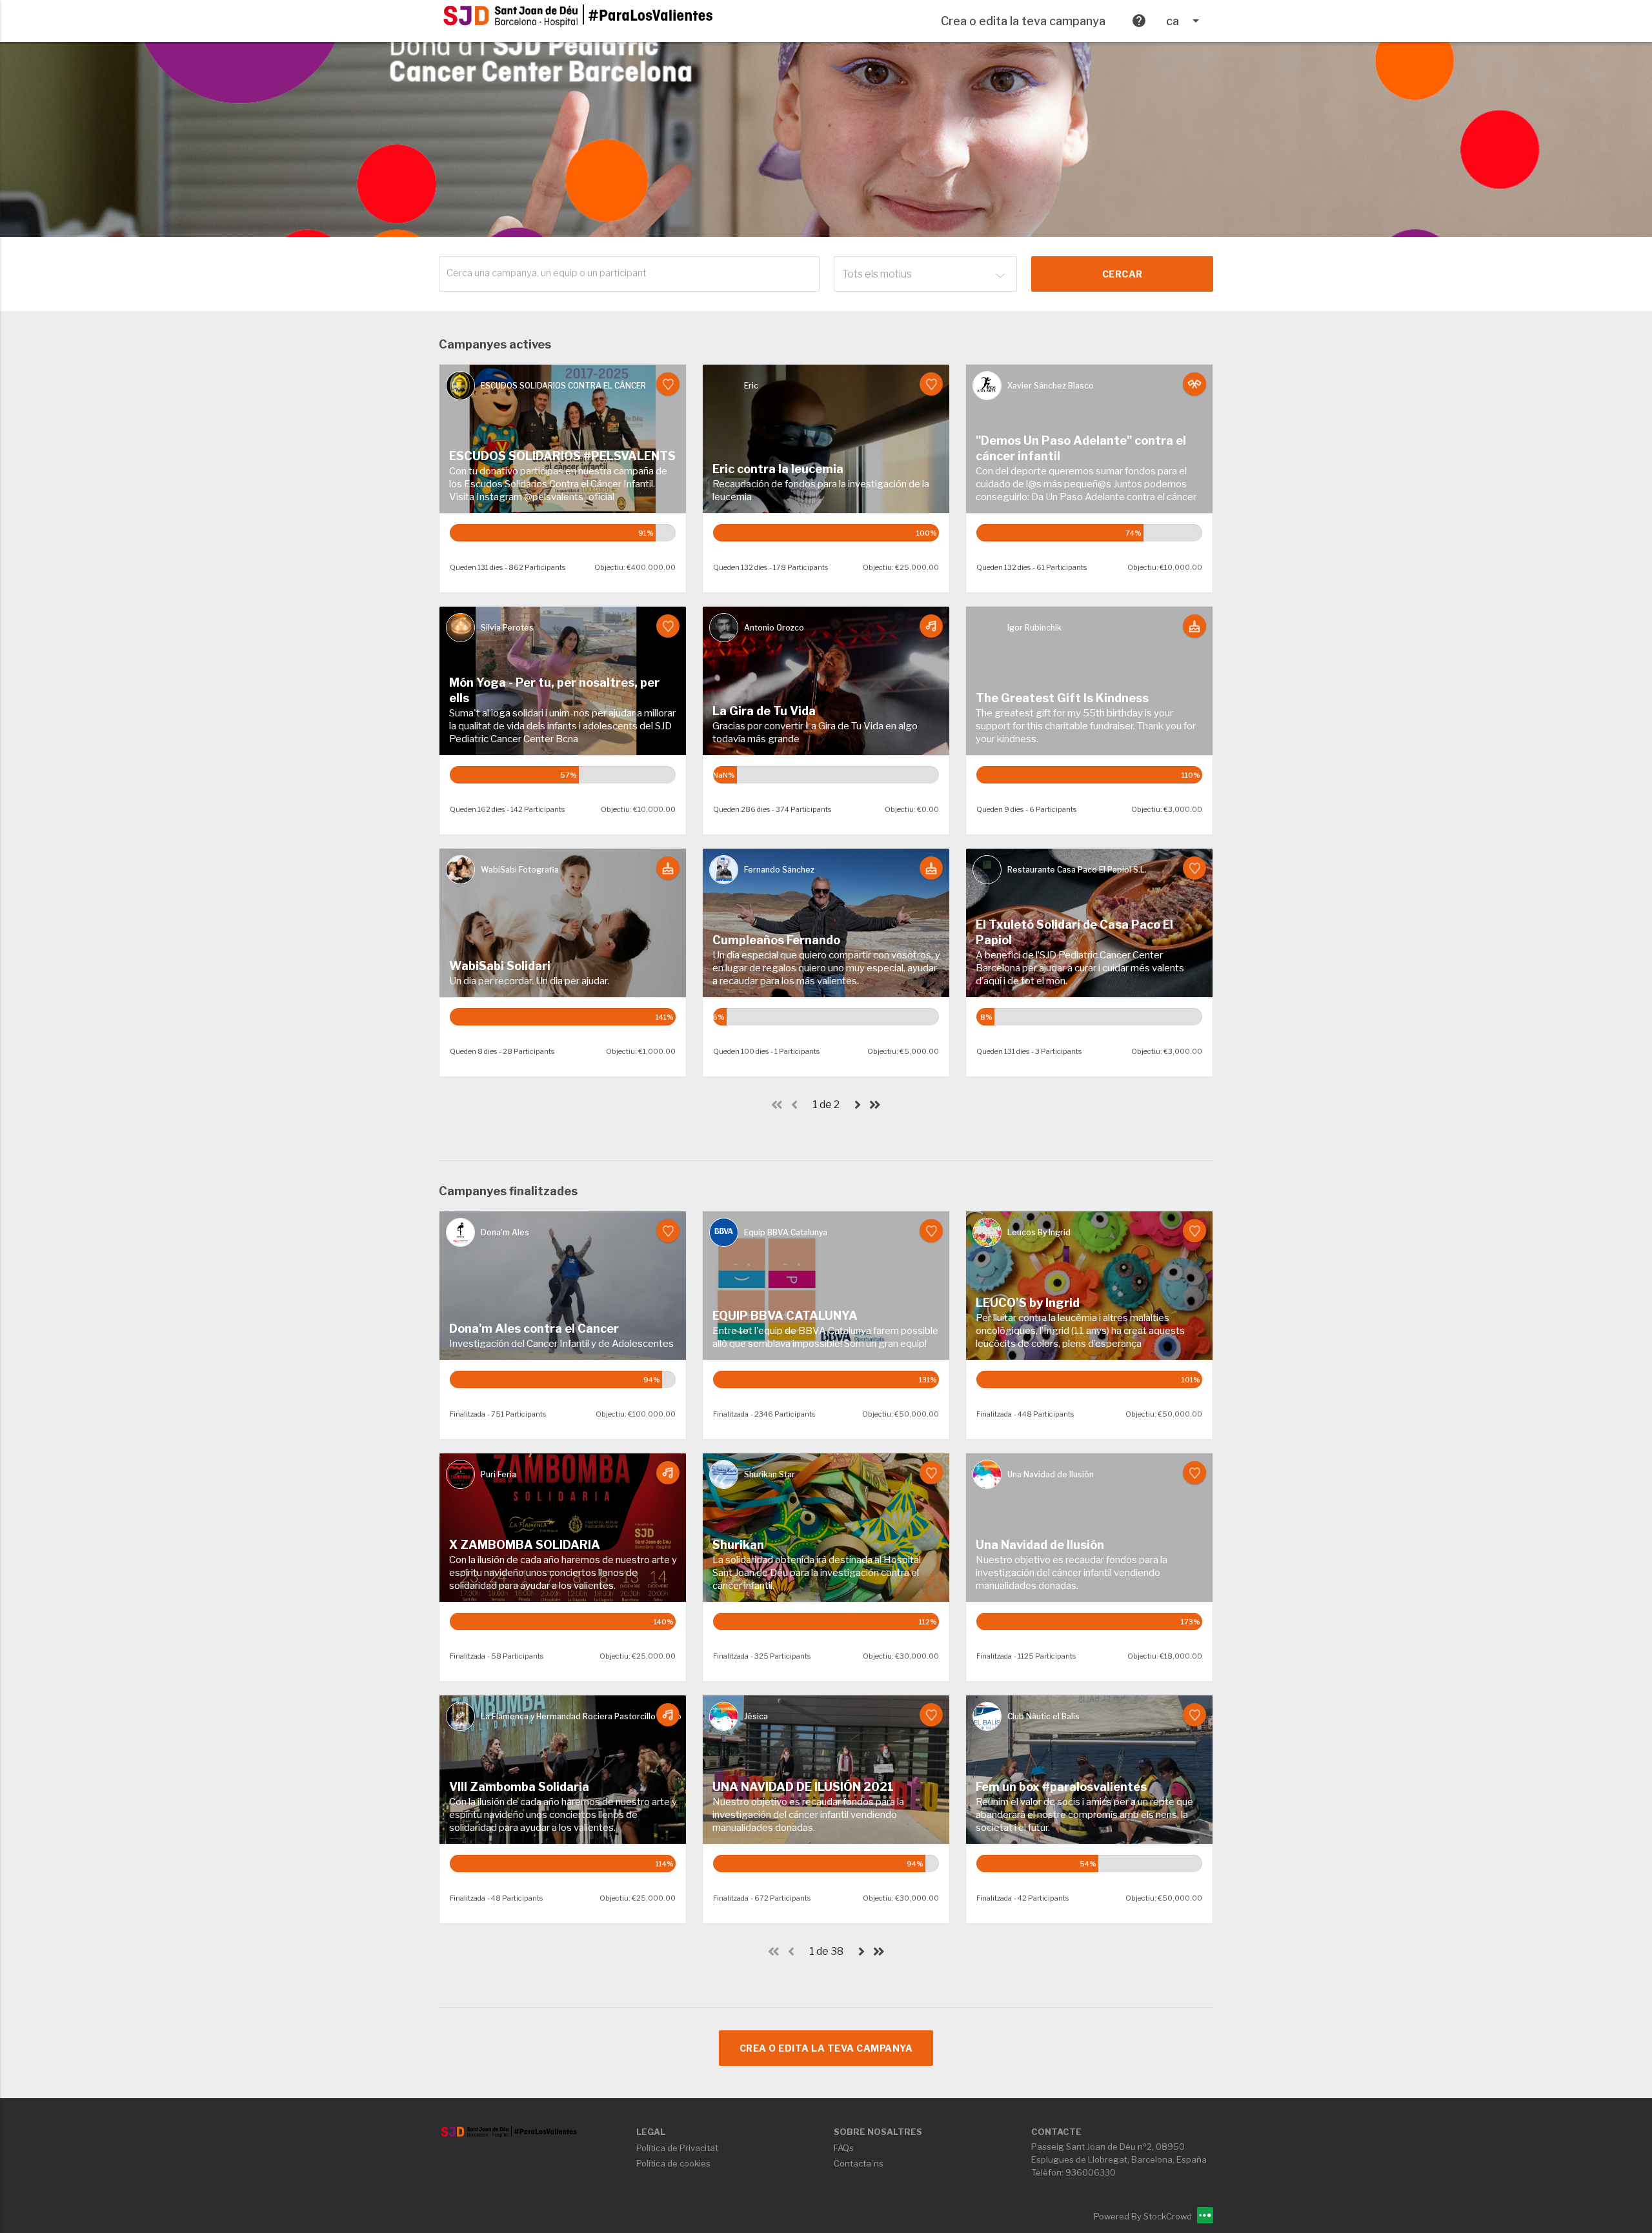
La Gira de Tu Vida (764, 711)
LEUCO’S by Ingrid (1028, 1303)
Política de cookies (673, 2163)
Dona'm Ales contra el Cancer (534, 1329)
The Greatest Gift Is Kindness (1062, 698)
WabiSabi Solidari (500, 966)
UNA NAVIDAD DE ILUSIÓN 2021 (803, 1787)
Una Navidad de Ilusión (1040, 1545)
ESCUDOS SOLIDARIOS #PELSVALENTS (562, 456)
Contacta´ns (859, 2163)
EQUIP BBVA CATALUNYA (785, 1316)
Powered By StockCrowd (1144, 2216)
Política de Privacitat (677, 2148)
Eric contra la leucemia (778, 469)
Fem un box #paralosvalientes (1061, 1787)
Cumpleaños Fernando (776, 940)
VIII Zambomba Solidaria (519, 1787)
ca (1185, 21)
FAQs (844, 2148)
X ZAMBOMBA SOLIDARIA (525, 1545)
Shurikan (738, 1545)
